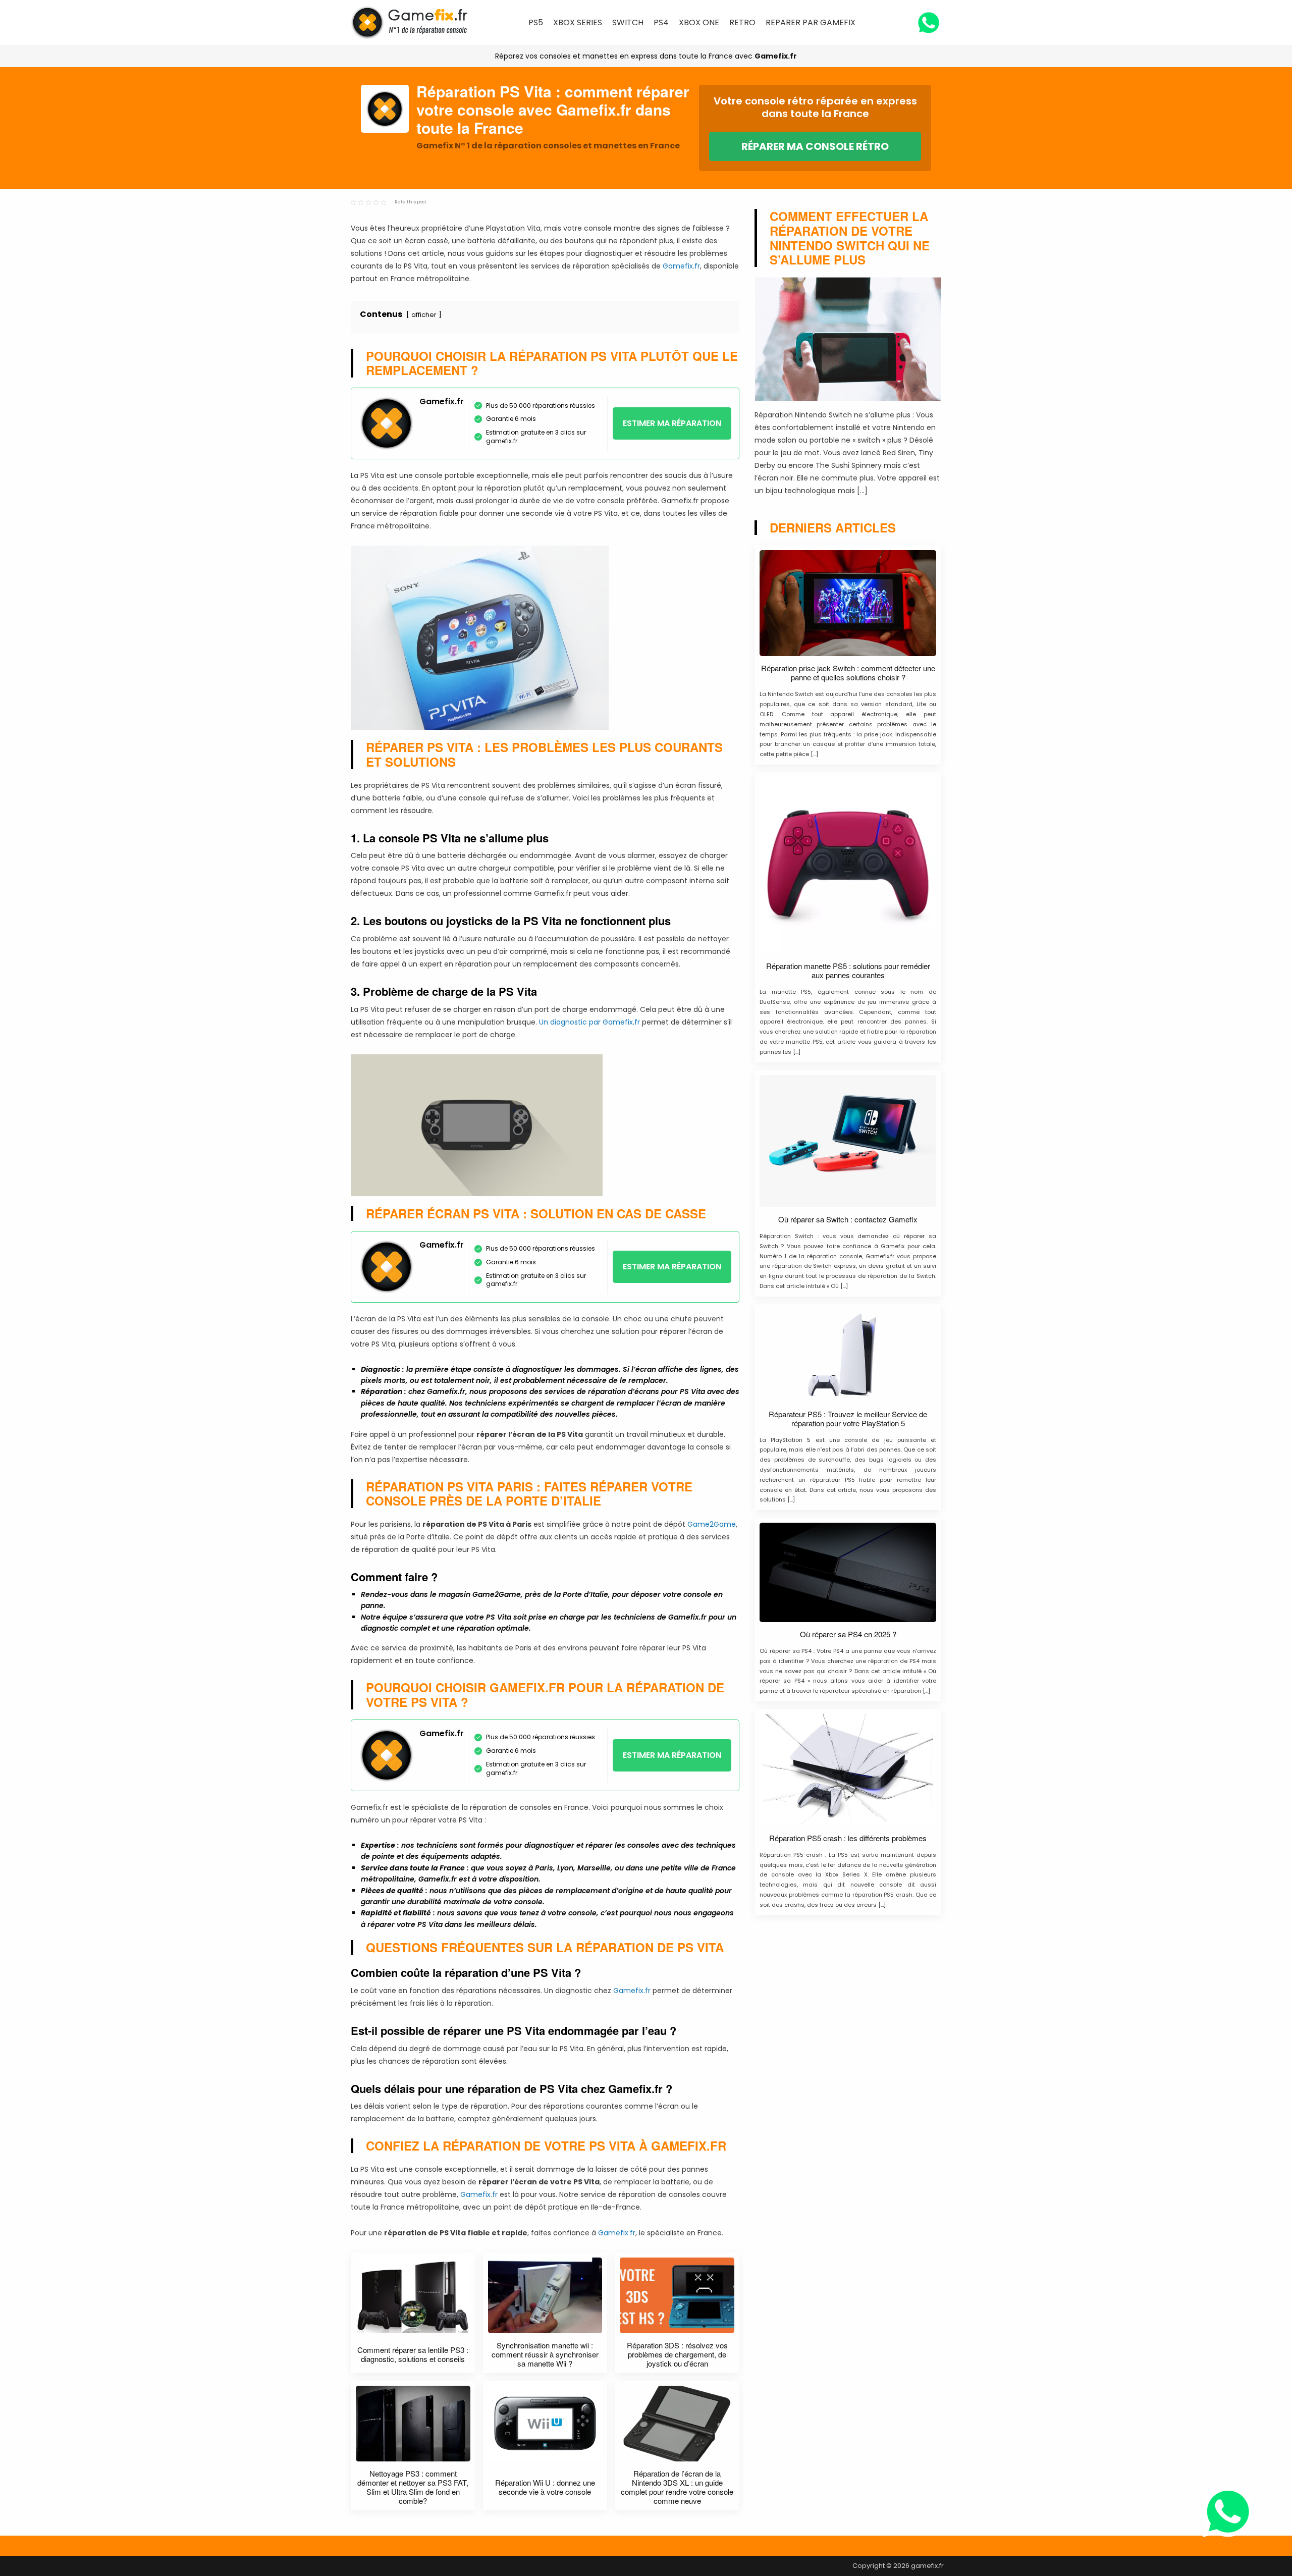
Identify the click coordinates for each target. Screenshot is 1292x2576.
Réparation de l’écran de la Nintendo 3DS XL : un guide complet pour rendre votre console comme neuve (677, 2487)
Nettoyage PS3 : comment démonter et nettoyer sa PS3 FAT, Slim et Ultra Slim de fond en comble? (413, 2487)
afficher (424, 315)
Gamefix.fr (776, 56)
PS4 (661, 22)
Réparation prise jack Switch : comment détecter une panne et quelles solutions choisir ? (848, 673)
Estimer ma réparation (672, 423)
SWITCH (628, 22)
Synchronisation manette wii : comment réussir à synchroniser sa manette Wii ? (545, 2354)
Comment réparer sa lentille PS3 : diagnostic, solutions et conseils (413, 2354)
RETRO (742, 22)
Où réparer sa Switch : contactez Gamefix (848, 1219)
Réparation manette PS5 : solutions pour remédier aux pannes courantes (848, 971)
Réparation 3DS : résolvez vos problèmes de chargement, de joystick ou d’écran (677, 2354)
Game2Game (712, 1524)
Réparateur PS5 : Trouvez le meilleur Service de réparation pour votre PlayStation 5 (848, 1419)
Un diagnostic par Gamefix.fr (590, 1022)
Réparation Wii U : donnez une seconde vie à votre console (545, 2487)
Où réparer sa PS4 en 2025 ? (848, 1634)
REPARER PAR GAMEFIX (811, 22)
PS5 (536, 22)
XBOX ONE (699, 22)
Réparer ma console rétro (815, 146)
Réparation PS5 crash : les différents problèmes (848, 1838)
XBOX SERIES (578, 22)
